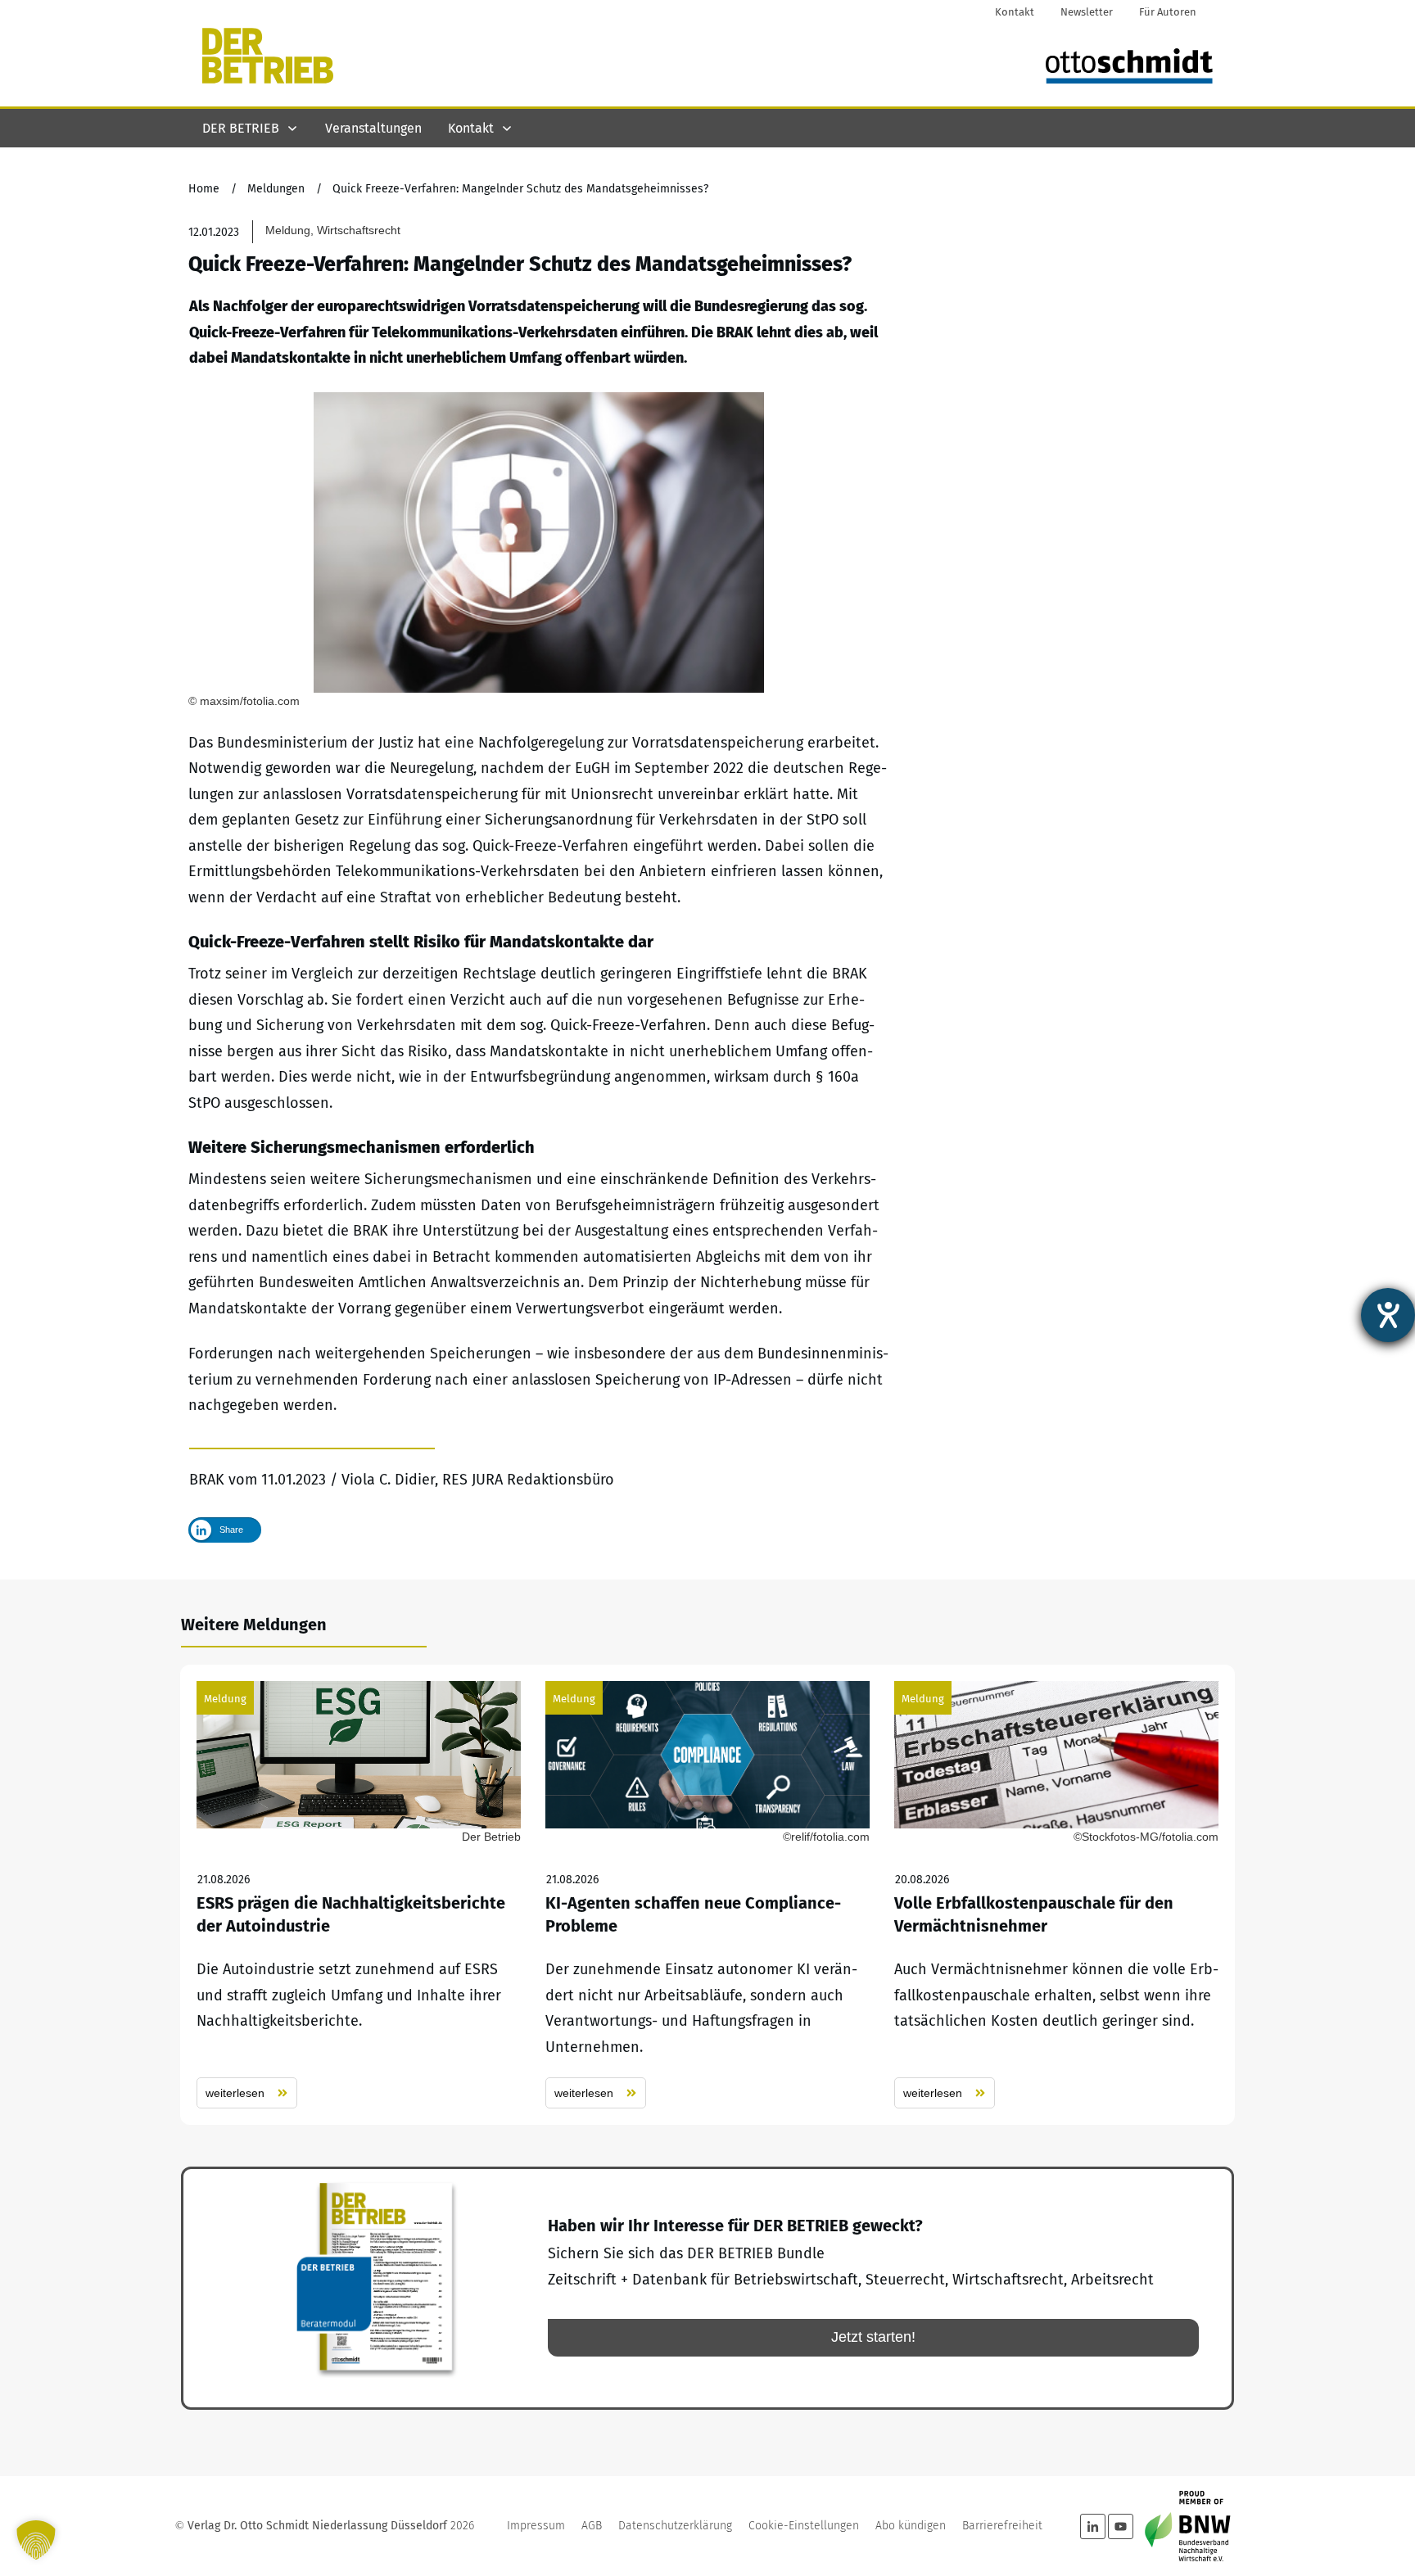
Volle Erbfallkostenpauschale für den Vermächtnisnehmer (1056, 1895)
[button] (36, 2540)
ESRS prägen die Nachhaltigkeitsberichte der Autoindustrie (359, 1895)
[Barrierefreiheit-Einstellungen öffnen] (1388, 1315)
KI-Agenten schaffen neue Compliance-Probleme (707, 1895)
